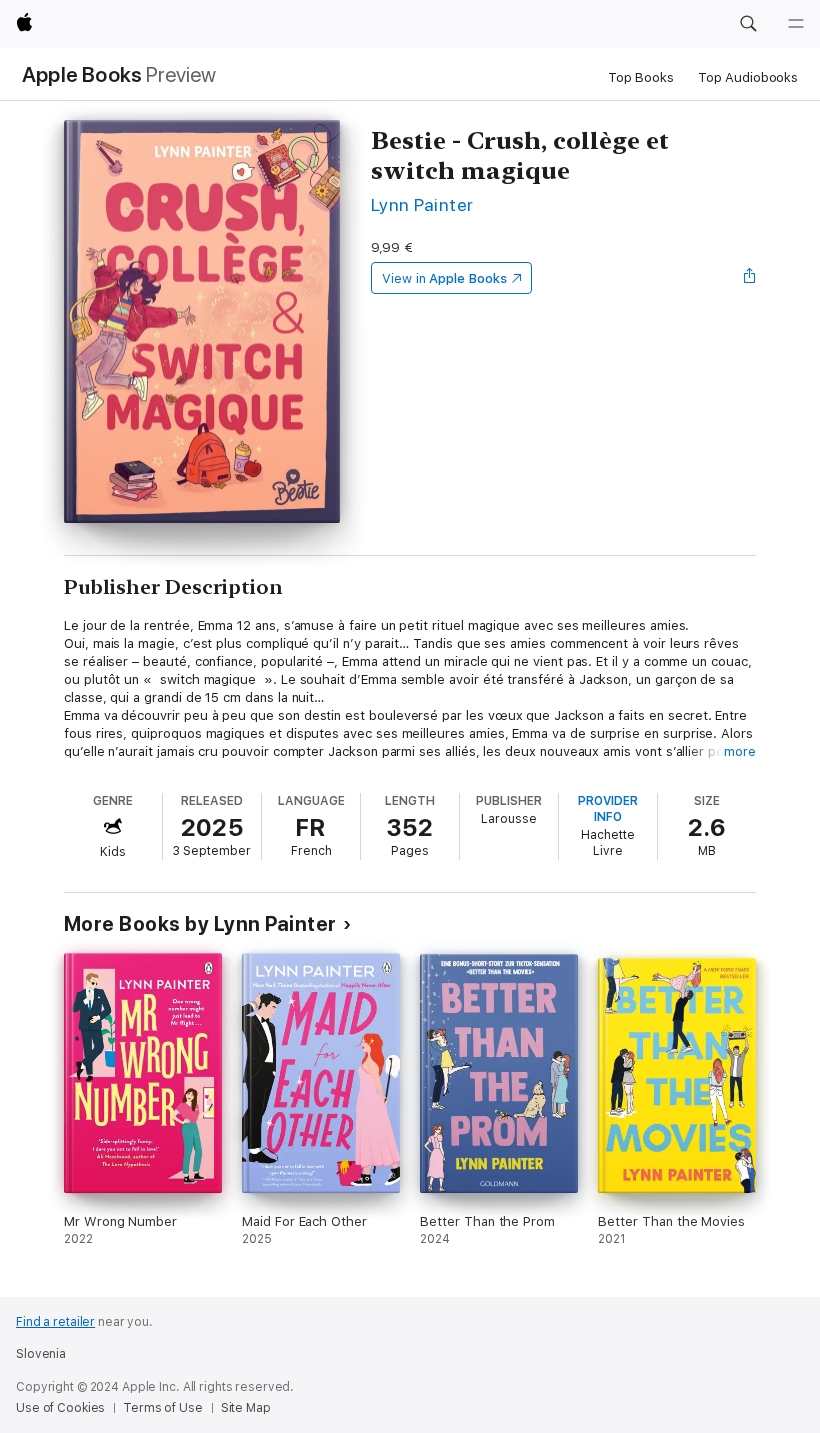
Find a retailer (55, 1322)
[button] (748, 24)
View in (444, 278)
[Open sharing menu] (750, 278)
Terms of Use (163, 1408)
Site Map (246, 1408)
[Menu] (796, 24)
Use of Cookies (60, 1408)
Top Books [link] (641, 77)
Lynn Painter (422, 204)
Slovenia (41, 1354)
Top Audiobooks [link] (748, 77)
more (740, 751)
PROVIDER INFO (608, 809)
